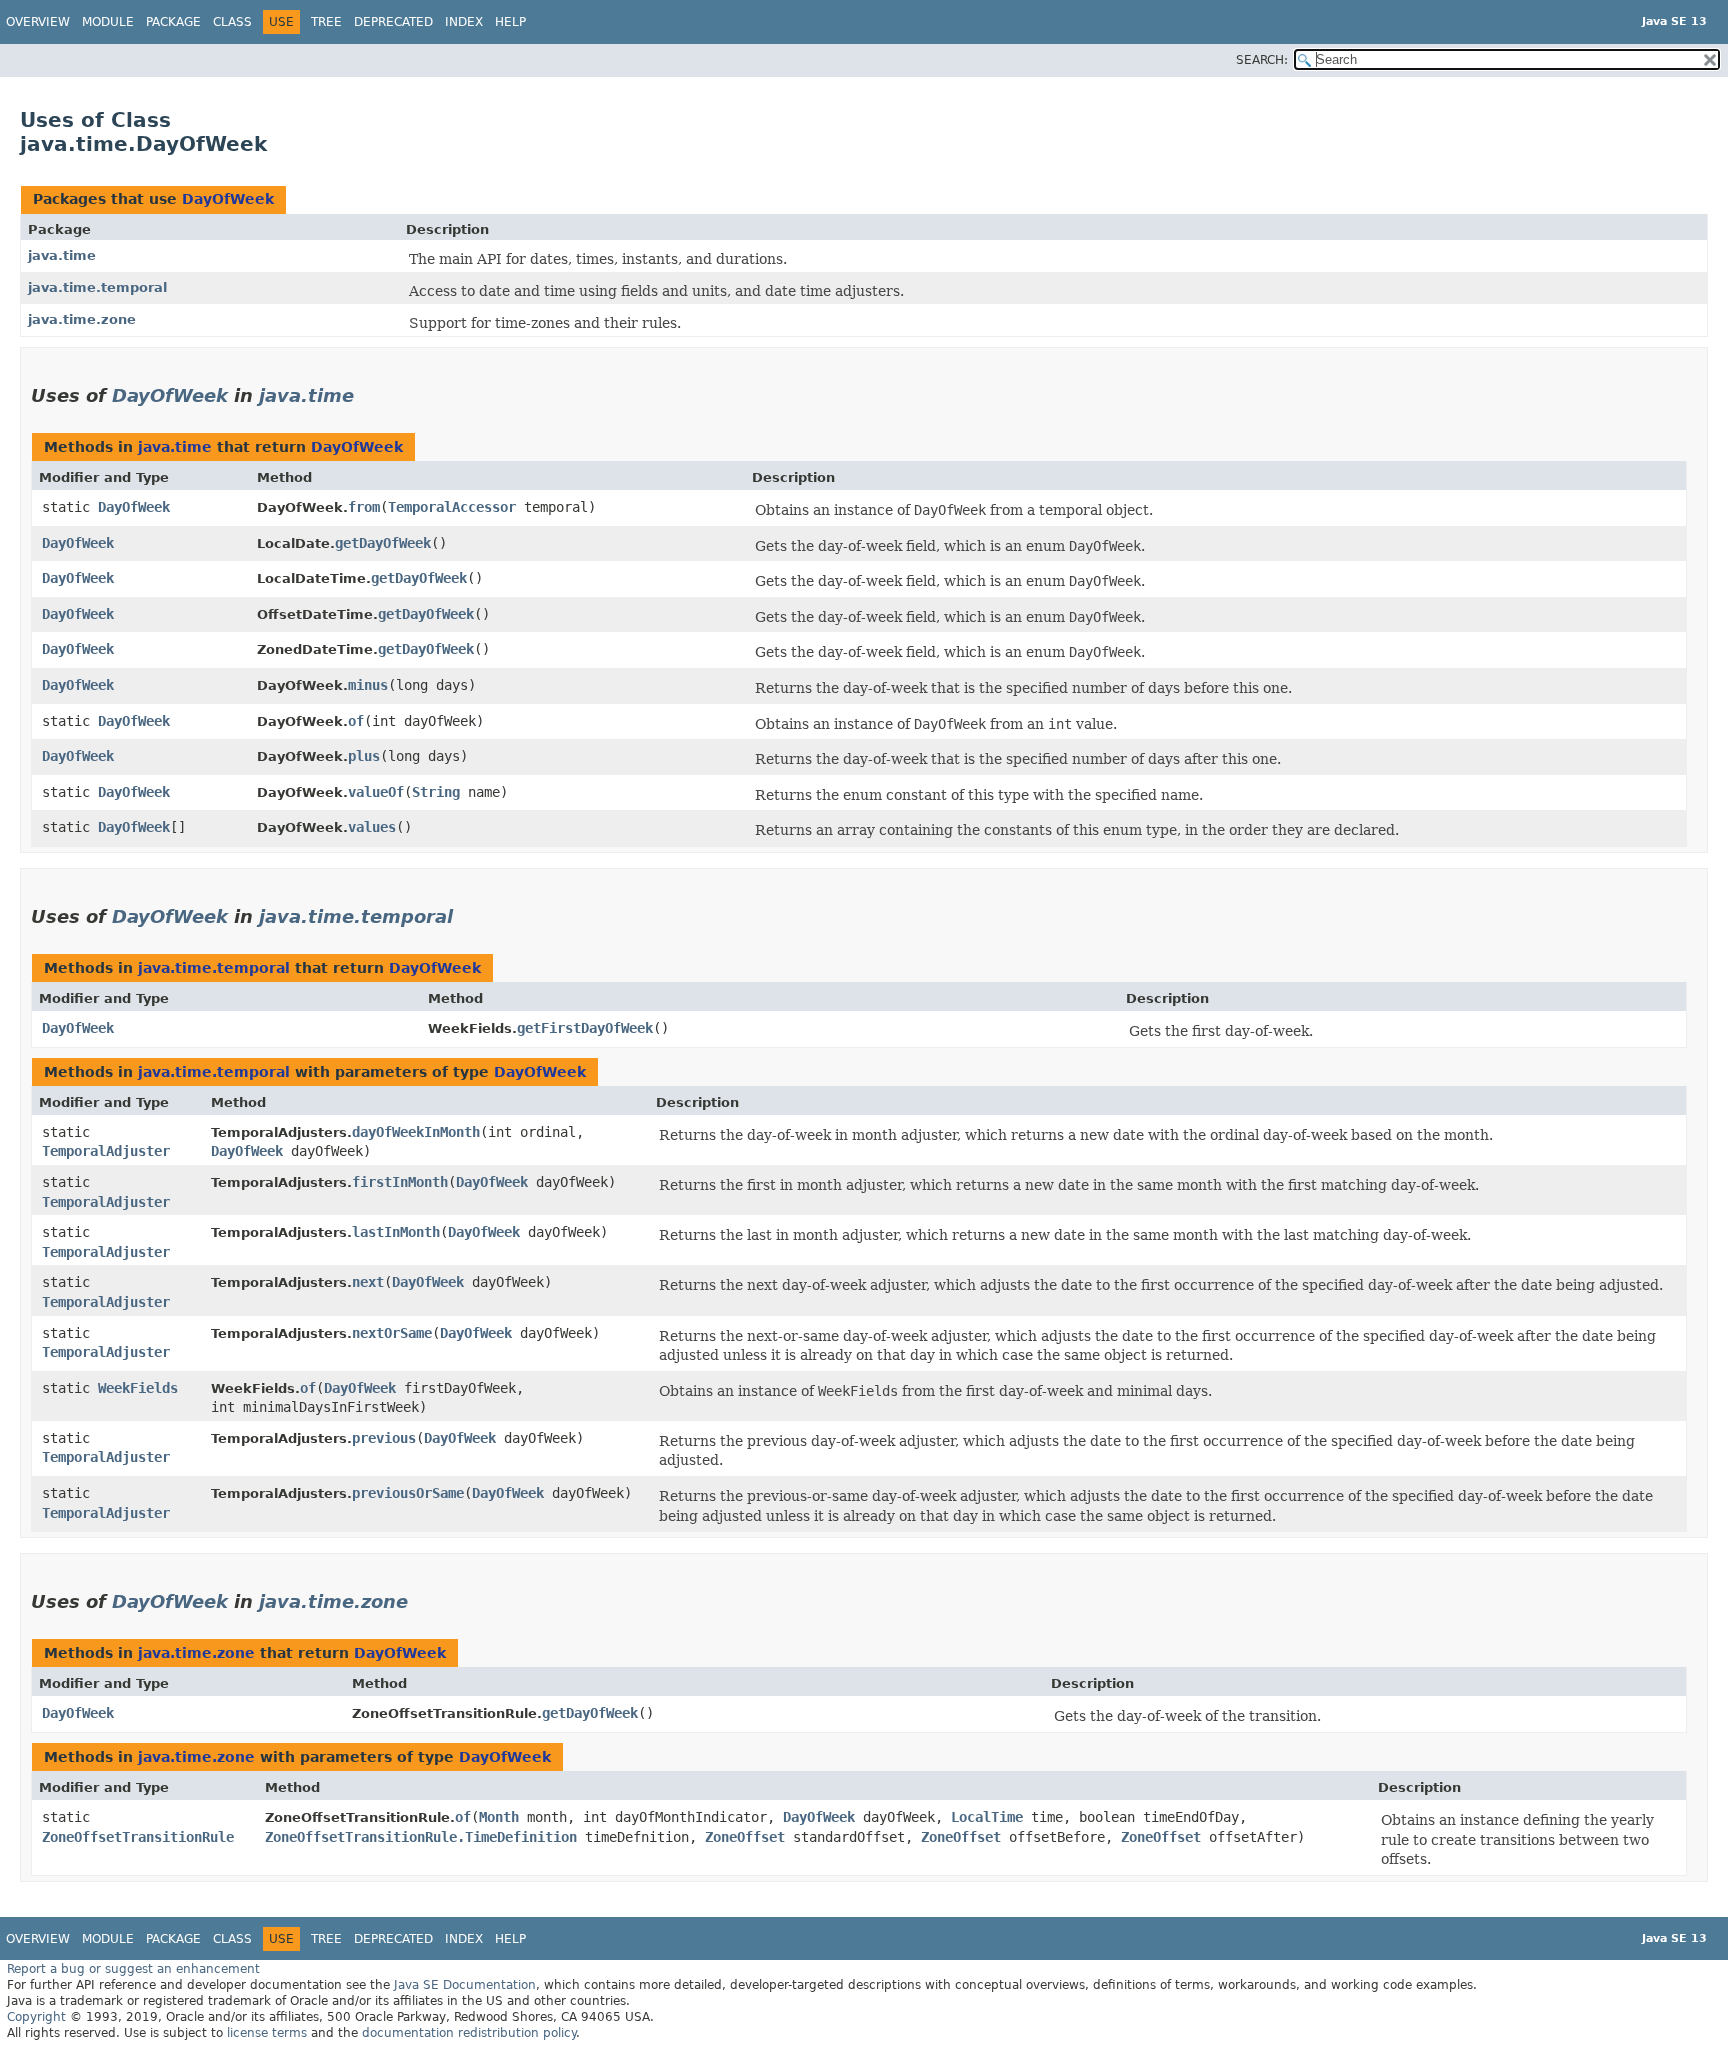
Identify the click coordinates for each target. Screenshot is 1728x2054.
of (356, 721)
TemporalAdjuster (106, 1151)
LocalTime (987, 1817)
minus (368, 685)
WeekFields (138, 1388)
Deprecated (393, 22)
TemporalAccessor (452, 507)
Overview (38, 22)
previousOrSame (408, 1493)
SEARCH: (1262, 60)
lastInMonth (396, 1232)
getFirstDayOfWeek (585, 1028)
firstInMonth (400, 1182)
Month (499, 1817)
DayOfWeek (228, 199)
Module (108, 22)
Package (173, 22)
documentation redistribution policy (469, 2033)
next (368, 1282)
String (436, 792)
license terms (267, 2033)
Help (510, 22)
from (364, 507)
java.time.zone (82, 319)
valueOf (376, 792)
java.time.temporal (97, 287)
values (372, 827)
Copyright (36, 2017)
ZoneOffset (745, 1837)
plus (364, 756)
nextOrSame (392, 1333)
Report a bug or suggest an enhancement (133, 1969)
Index (464, 22)
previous (384, 1438)
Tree (326, 22)
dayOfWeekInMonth (416, 1132)
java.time (62, 255)
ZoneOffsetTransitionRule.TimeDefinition (421, 1837)
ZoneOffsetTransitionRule (138, 1837)
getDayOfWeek (383, 543)
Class (232, 22)
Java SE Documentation (465, 1985)
